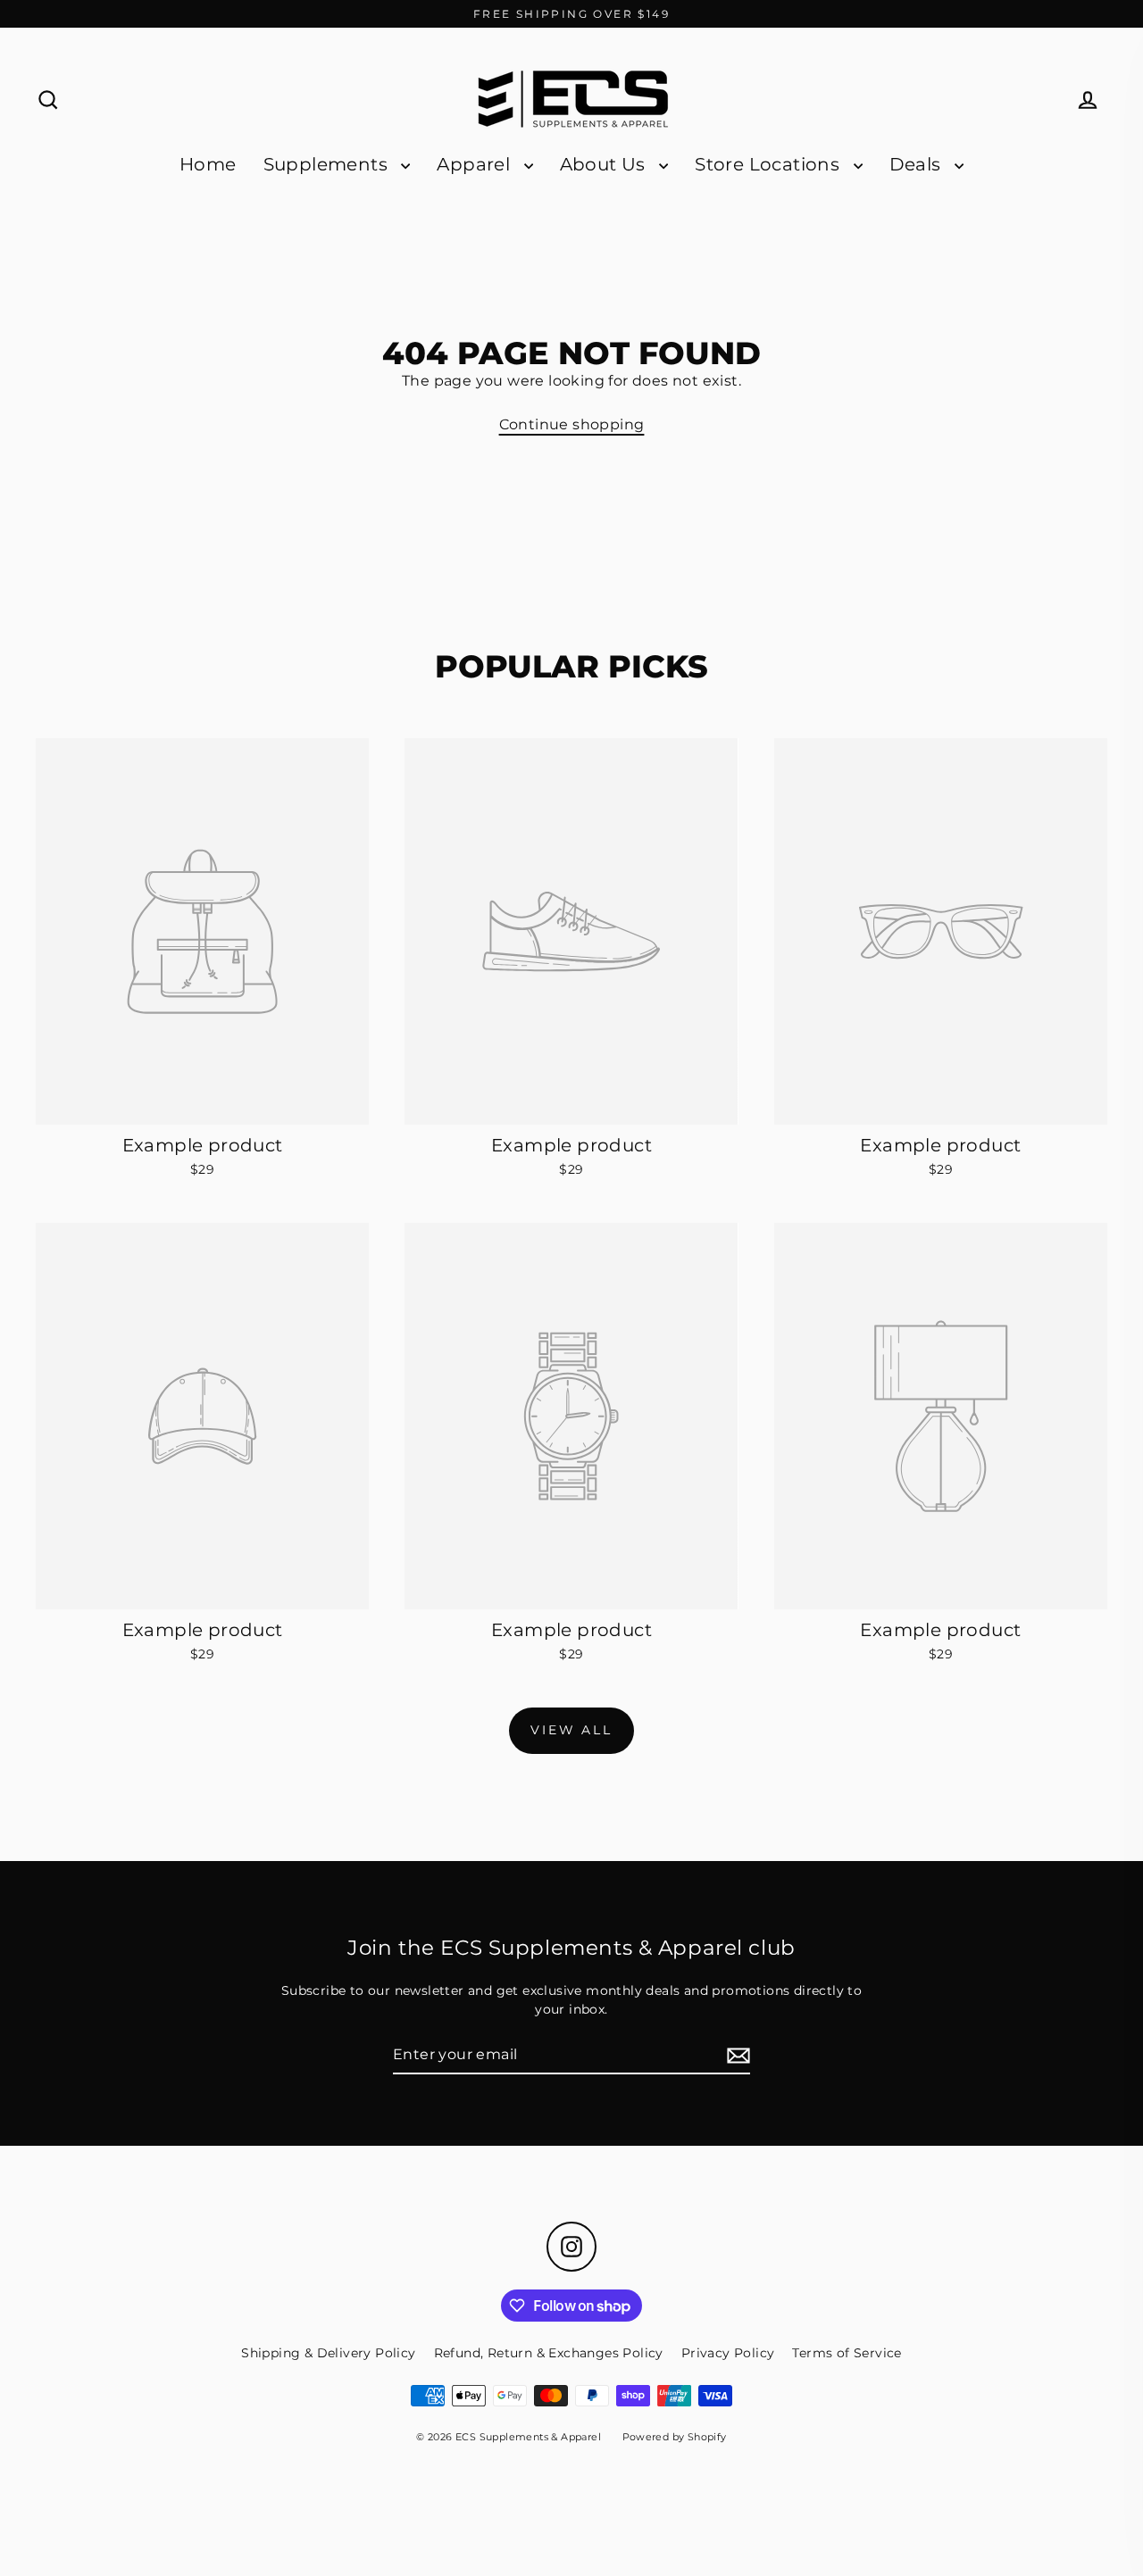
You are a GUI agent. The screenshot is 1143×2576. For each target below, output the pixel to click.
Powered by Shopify (675, 2437)
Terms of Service (847, 2353)
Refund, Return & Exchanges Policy (549, 2353)
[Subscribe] (736, 2056)
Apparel (476, 164)
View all (571, 1730)
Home (208, 164)
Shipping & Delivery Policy (328, 2353)
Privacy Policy (728, 2353)
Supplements (328, 164)
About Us (605, 164)
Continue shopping (572, 424)
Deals (918, 164)
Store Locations (769, 164)
